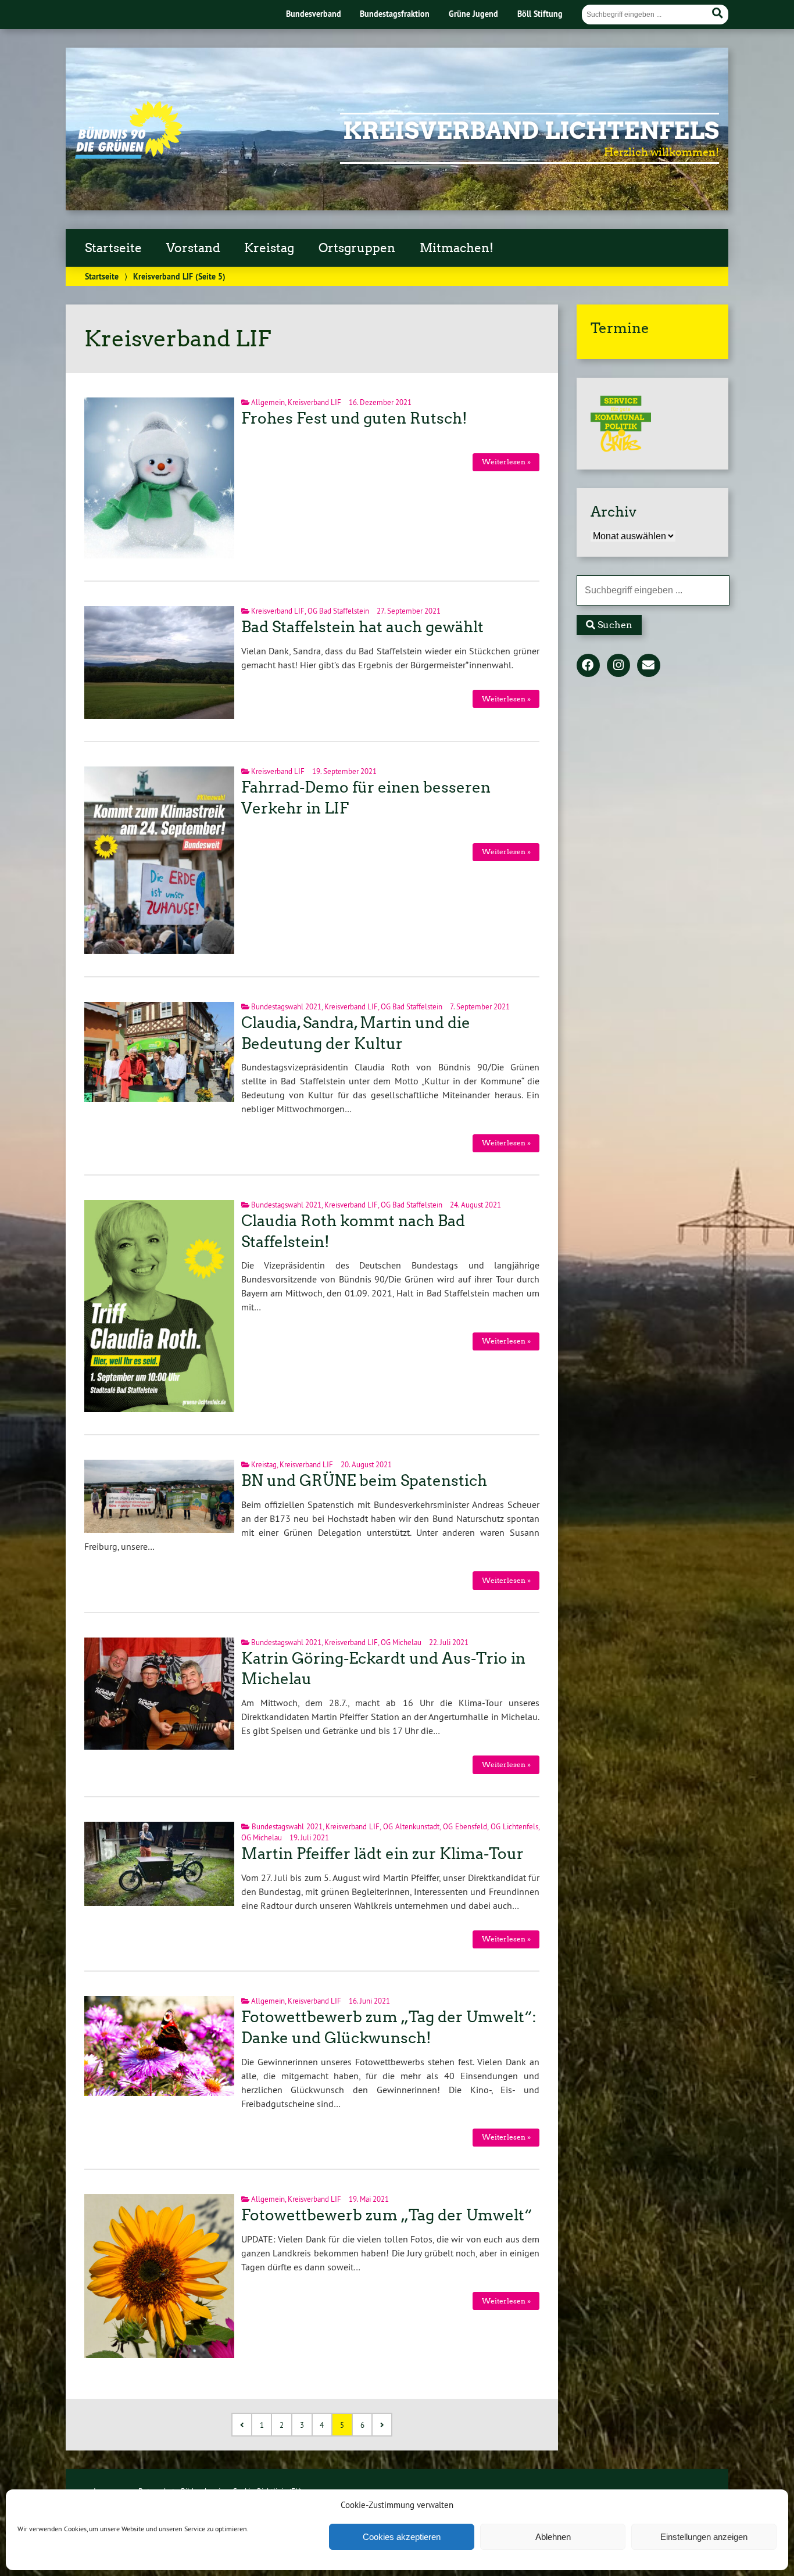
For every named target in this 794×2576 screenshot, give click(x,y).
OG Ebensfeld (465, 1826)
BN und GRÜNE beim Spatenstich (364, 1481)
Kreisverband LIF (314, 402)
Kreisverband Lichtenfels (531, 131)
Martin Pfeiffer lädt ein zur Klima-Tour (382, 1854)
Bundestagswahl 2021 (286, 1006)
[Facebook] (588, 666)
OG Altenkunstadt (411, 1826)
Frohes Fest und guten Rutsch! (354, 418)
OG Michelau (401, 1642)
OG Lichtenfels (514, 1826)
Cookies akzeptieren (402, 2537)
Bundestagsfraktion (395, 14)
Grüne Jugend (473, 14)
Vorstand (193, 248)
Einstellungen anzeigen (704, 2537)
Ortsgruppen (357, 248)
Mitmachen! (457, 248)
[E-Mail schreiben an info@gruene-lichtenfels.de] (649, 666)
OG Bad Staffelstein (338, 611)
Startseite (113, 248)
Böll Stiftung (540, 14)
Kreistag (269, 248)
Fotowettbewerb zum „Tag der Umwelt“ (387, 2215)
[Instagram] (618, 666)
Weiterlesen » (506, 462)
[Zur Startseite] (129, 155)
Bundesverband (314, 14)
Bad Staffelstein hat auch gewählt (362, 627)
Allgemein (268, 402)
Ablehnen (553, 2537)
